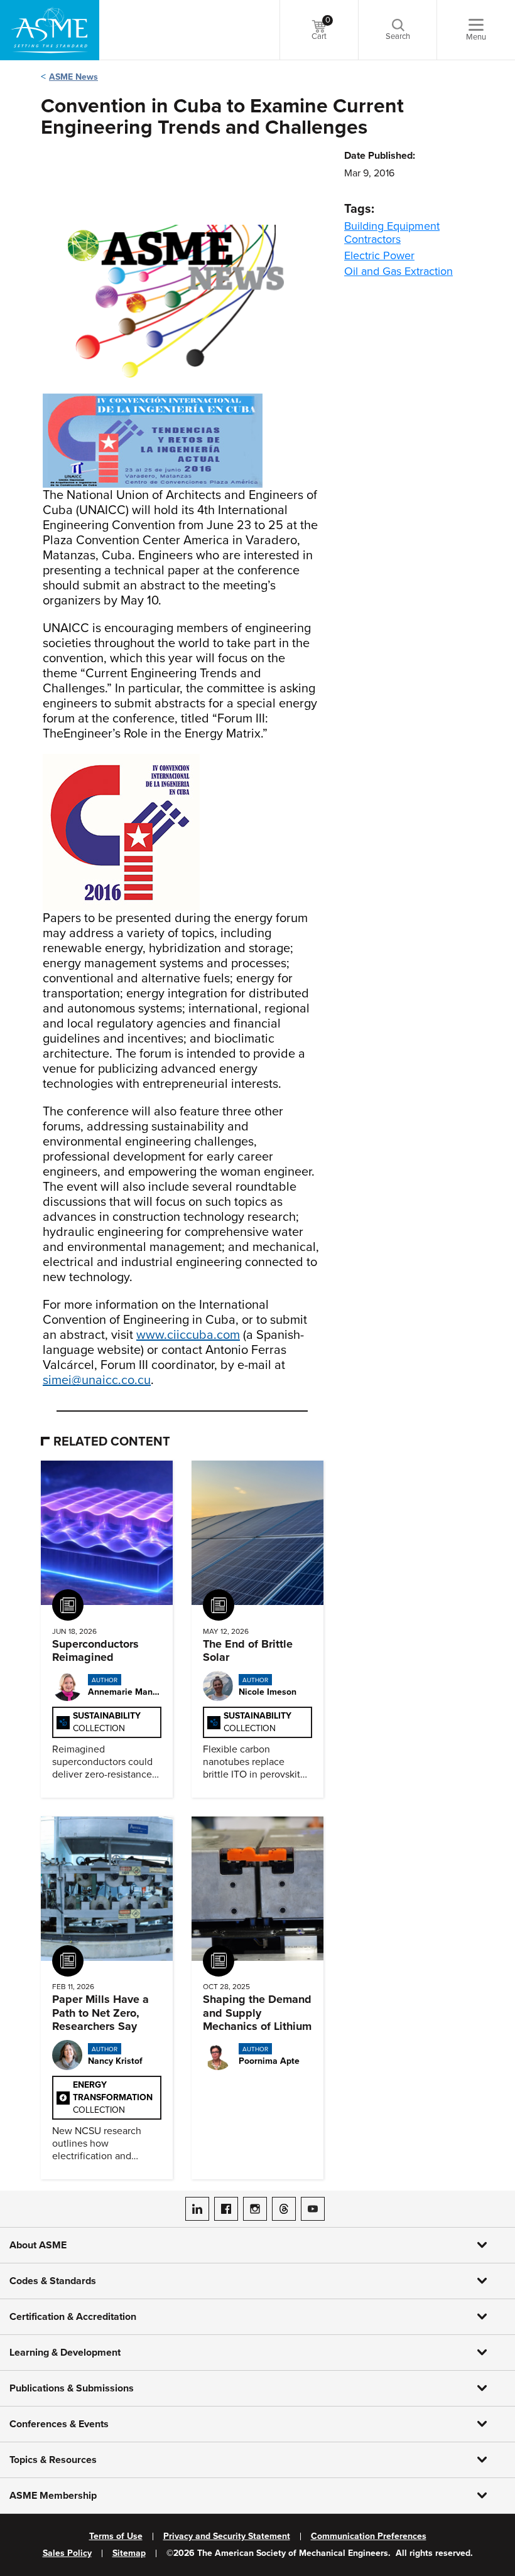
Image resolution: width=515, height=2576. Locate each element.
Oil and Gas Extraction (398, 271)
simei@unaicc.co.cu (97, 1380)
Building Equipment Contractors (392, 233)
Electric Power (379, 255)
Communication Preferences (369, 2536)
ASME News (73, 77)
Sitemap (129, 2553)
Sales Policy (67, 2553)
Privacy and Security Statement (227, 2536)
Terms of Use (116, 2536)
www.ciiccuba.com (188, 1335)
